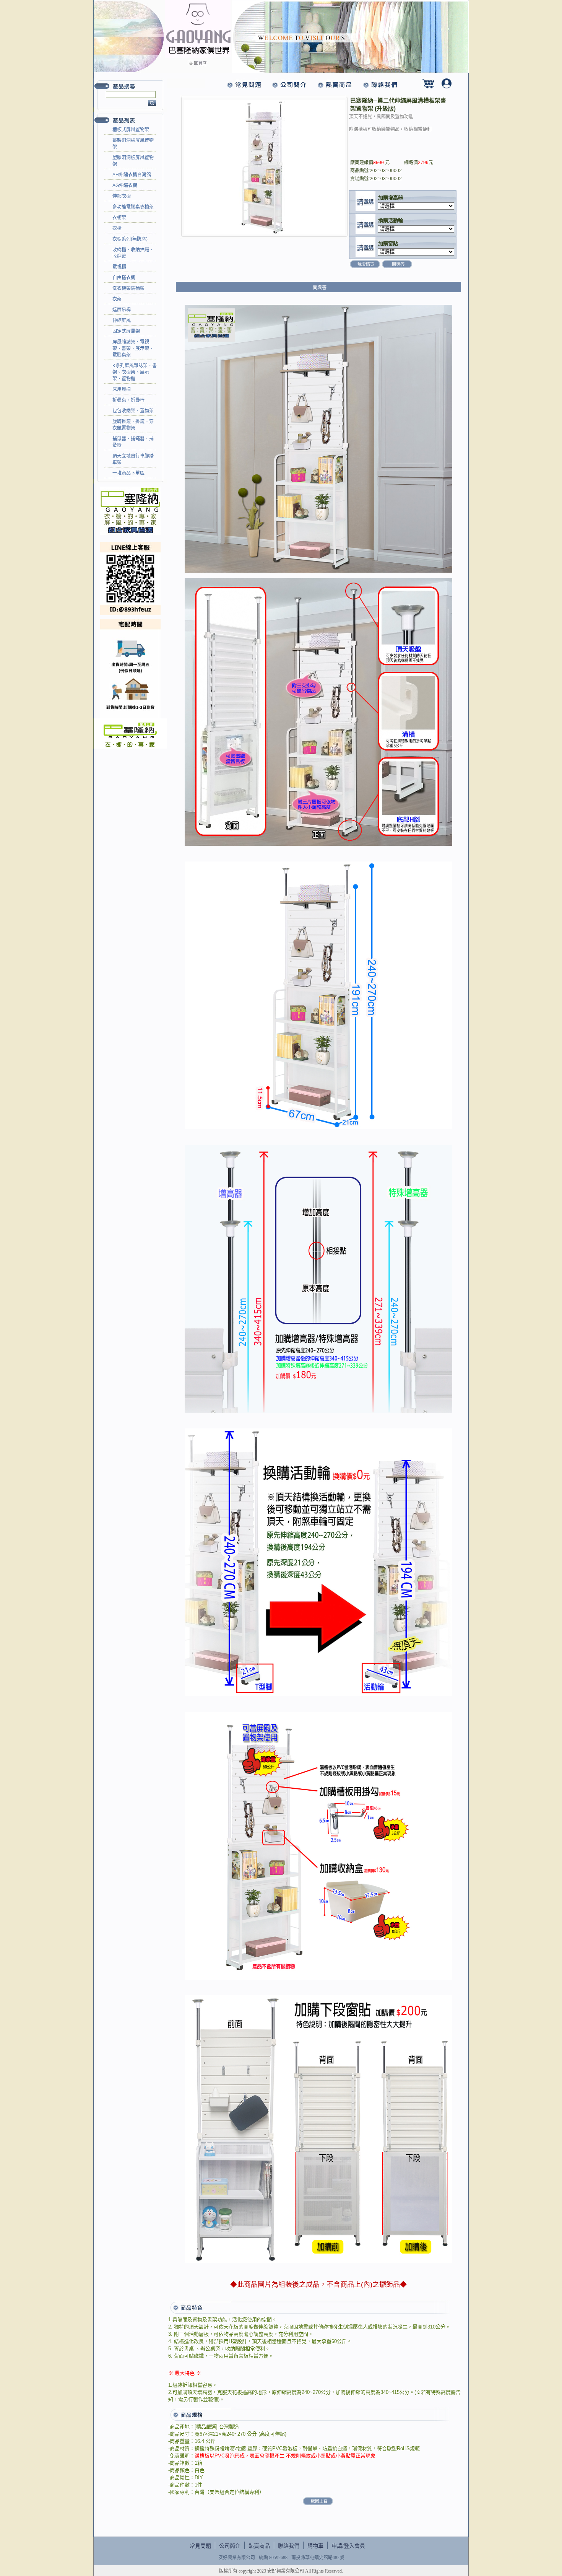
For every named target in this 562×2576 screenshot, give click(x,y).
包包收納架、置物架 (133, 411)
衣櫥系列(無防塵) (130, 239)
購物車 (315, 2546)
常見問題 (200, 2546)
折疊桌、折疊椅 (128, 400)
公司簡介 (230, 2546)
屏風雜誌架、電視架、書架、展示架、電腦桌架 (133, 348)
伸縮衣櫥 (122, 196)
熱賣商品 (259, 2546)
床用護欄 (122, 389)
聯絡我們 (289, 2546)
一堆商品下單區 (128, 473)
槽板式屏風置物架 (131, 130)
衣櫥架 (119, 218)
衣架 (117, 299)
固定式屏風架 (126, 331)
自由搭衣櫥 (124, 278)
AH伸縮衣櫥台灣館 (132, 175)
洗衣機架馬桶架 (128, 288)
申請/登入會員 (348, 2546)
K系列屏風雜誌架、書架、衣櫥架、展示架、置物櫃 (135, 372)
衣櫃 (117, 228)
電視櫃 (119, 267)
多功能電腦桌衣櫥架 (133, 207)
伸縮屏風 (122, 321)
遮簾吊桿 (122, 310)
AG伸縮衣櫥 (125, 186)
